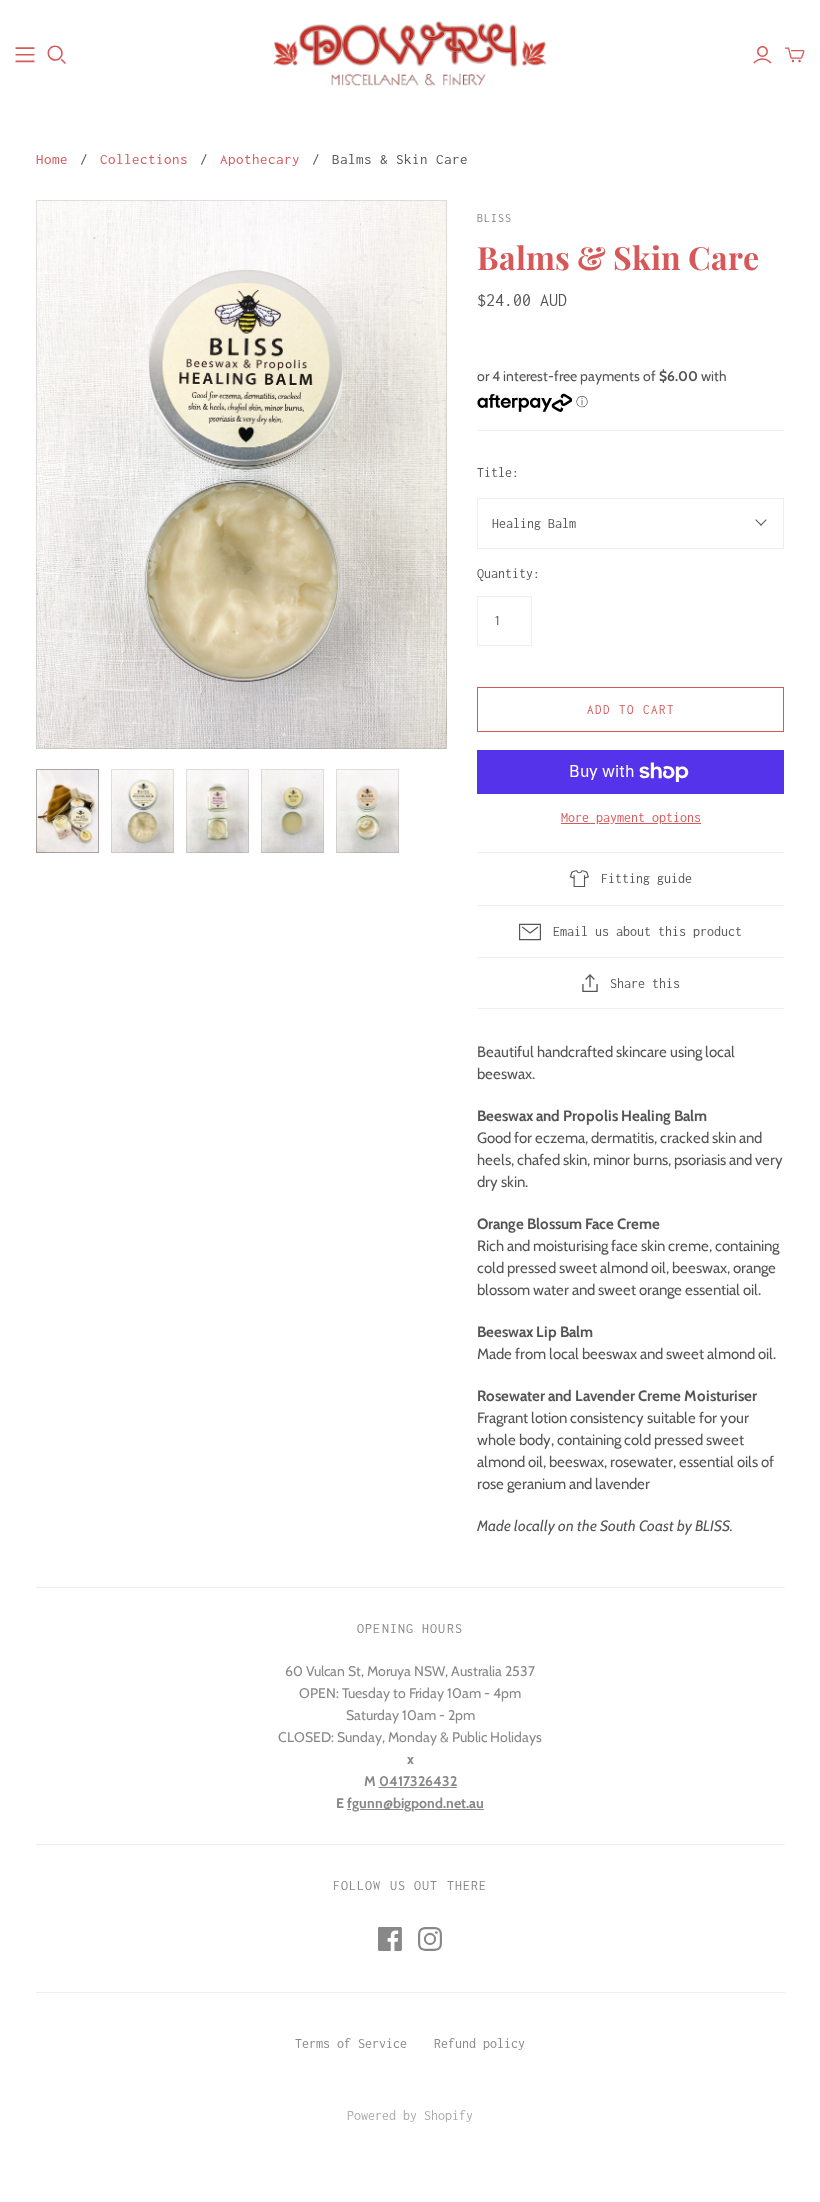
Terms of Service (351, 2043)
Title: (498, 472)
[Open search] (57, 55)
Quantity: (508, 573)
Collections (144, 159)
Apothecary (260, 159)
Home (52, 159)
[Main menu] (25, 55)
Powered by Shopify (410, 2115)
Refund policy (479, 2043)
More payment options (631, 817)
